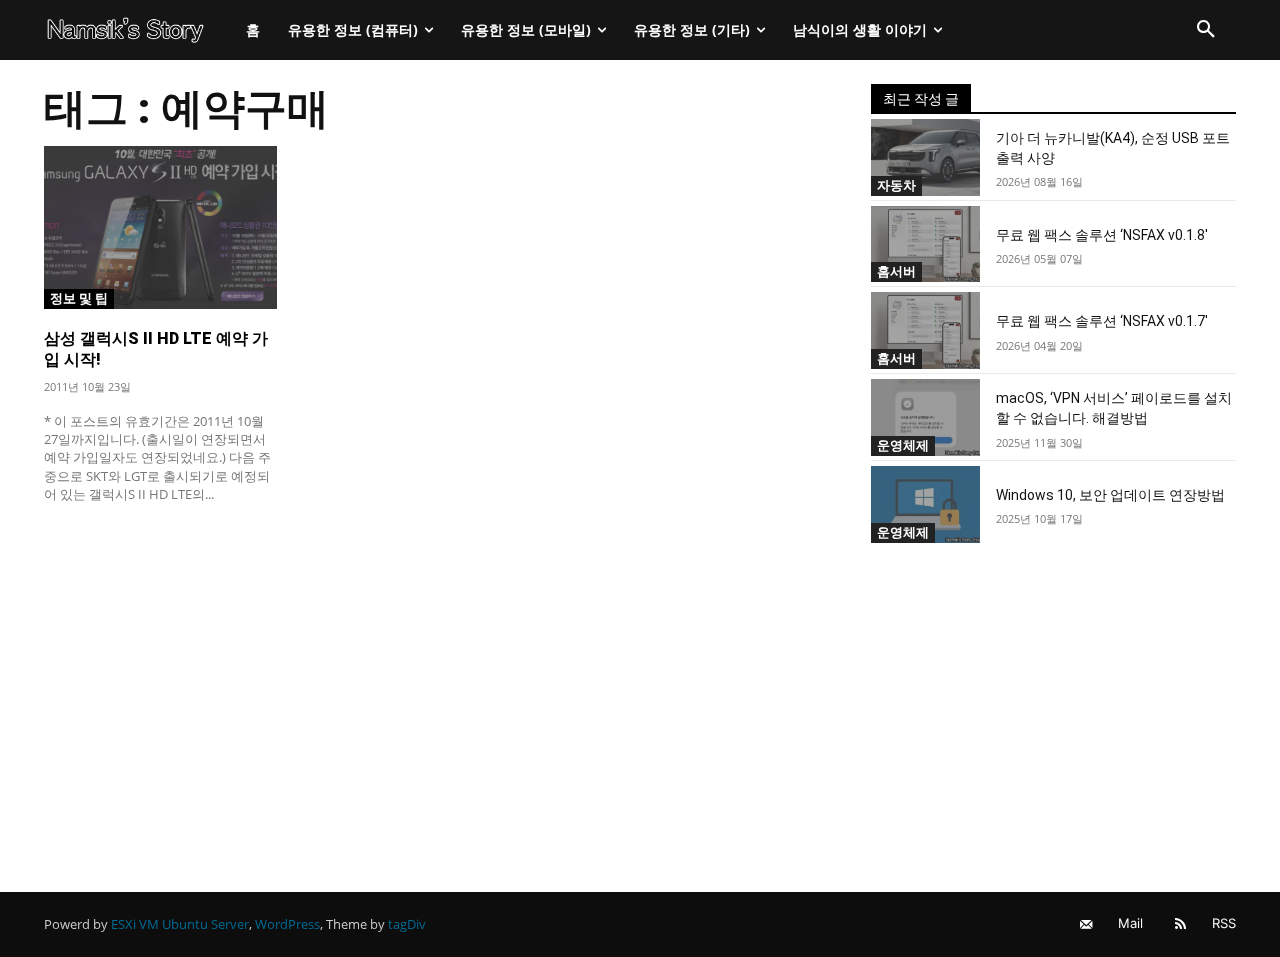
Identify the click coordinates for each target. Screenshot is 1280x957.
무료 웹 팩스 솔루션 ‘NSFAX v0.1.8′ (1102, 235)
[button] (1206, 30)
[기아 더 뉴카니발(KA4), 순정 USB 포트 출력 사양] (926, 157)
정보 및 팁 (79, 298)
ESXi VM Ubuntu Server (180, 924)
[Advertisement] (433, 667)
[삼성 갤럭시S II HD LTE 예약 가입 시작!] (160, 227)
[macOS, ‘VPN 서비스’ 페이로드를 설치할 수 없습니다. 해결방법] (926, 417)
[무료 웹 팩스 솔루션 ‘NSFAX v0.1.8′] (926, 244)
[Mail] (1086, 924)
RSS (1224, 923)
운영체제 (903, 445)
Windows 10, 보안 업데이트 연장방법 (1110, 495)
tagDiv (407, 924)
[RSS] (1180, 924)
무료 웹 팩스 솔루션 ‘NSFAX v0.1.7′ (1102, 321)
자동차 (896, 185)
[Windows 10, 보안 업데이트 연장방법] (926, 504)
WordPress (287, 924)
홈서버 (896, 271)
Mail (1130, 923)
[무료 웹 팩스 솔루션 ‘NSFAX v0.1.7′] (926, 330)
